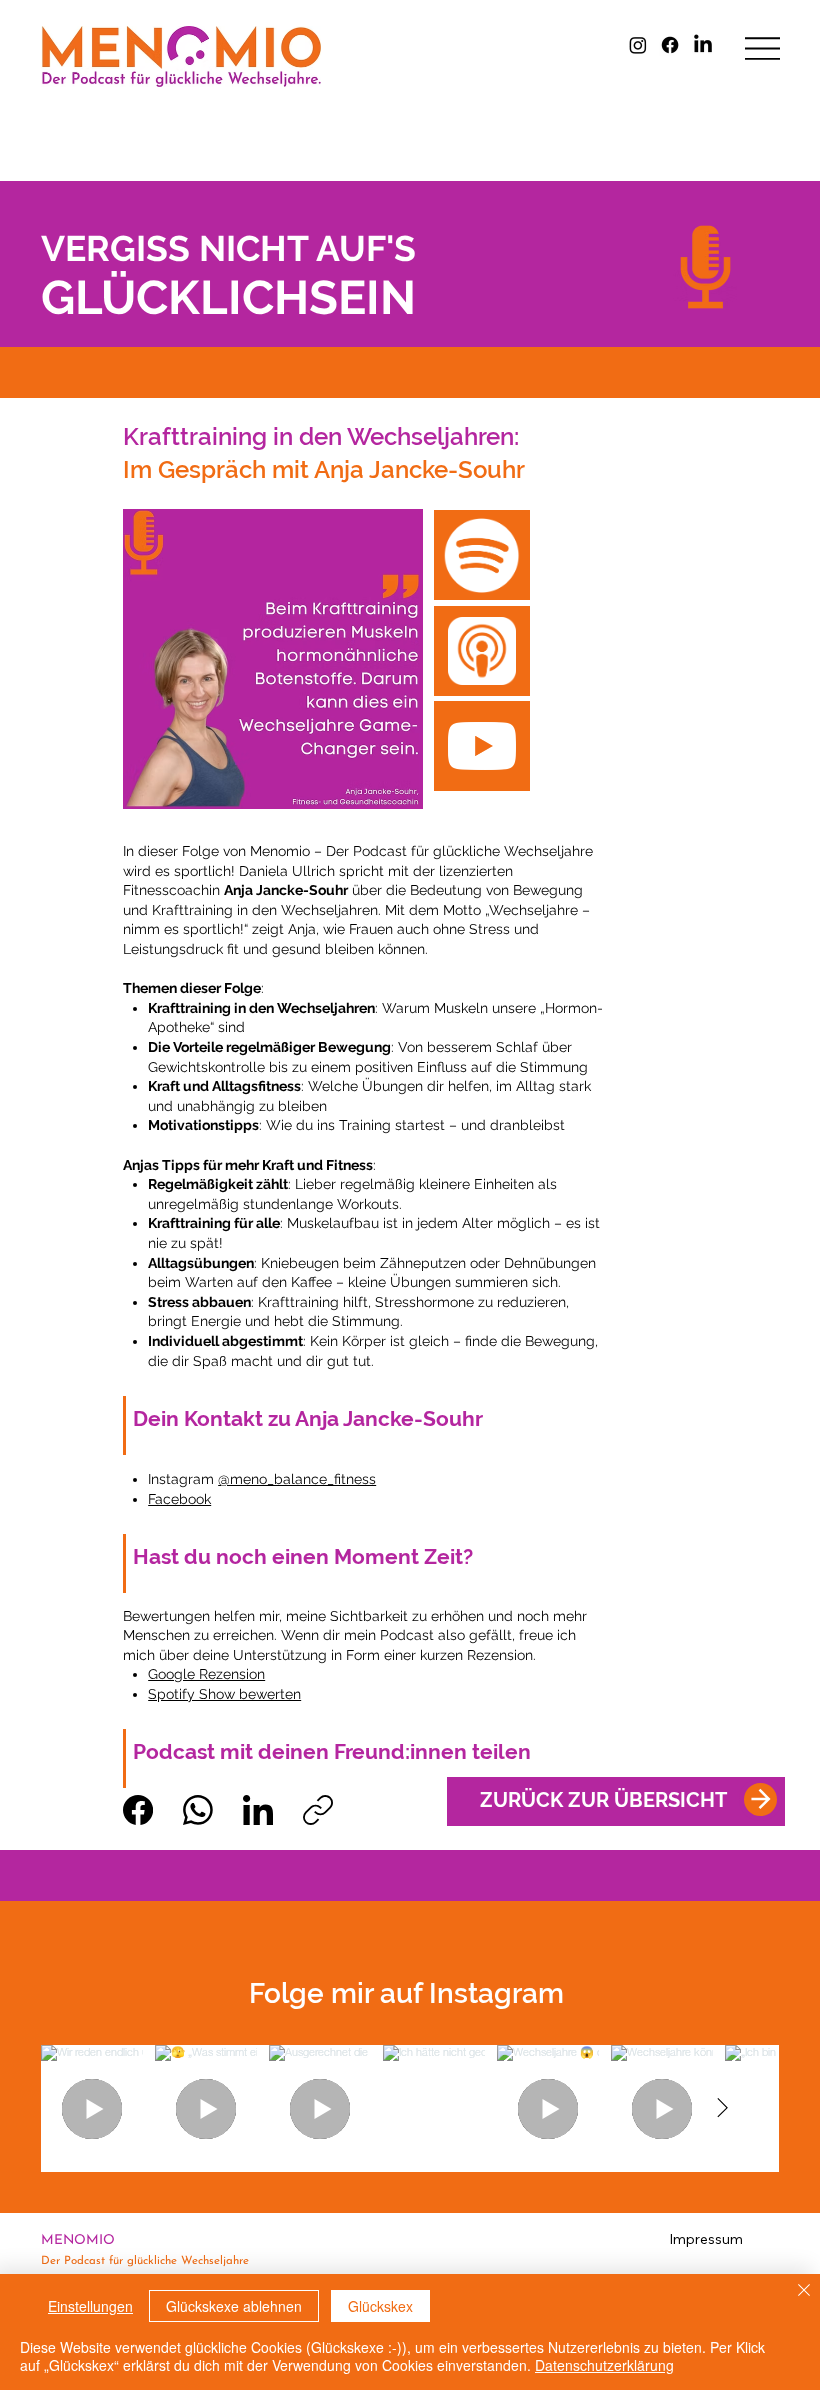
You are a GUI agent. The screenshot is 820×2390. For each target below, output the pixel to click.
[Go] (482, 555)
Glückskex (380, 2306)
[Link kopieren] (318, 1810)
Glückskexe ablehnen (234, 2306)
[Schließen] (804, 2291)
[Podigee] (482, 651)
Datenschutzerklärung (604, 2365)
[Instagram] (638, 45)
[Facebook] (670, 45)
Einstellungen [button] (90, 2306)
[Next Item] (722, 2109)
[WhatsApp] (198, 1810)
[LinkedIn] (703, 45)
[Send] (760, 1799)
